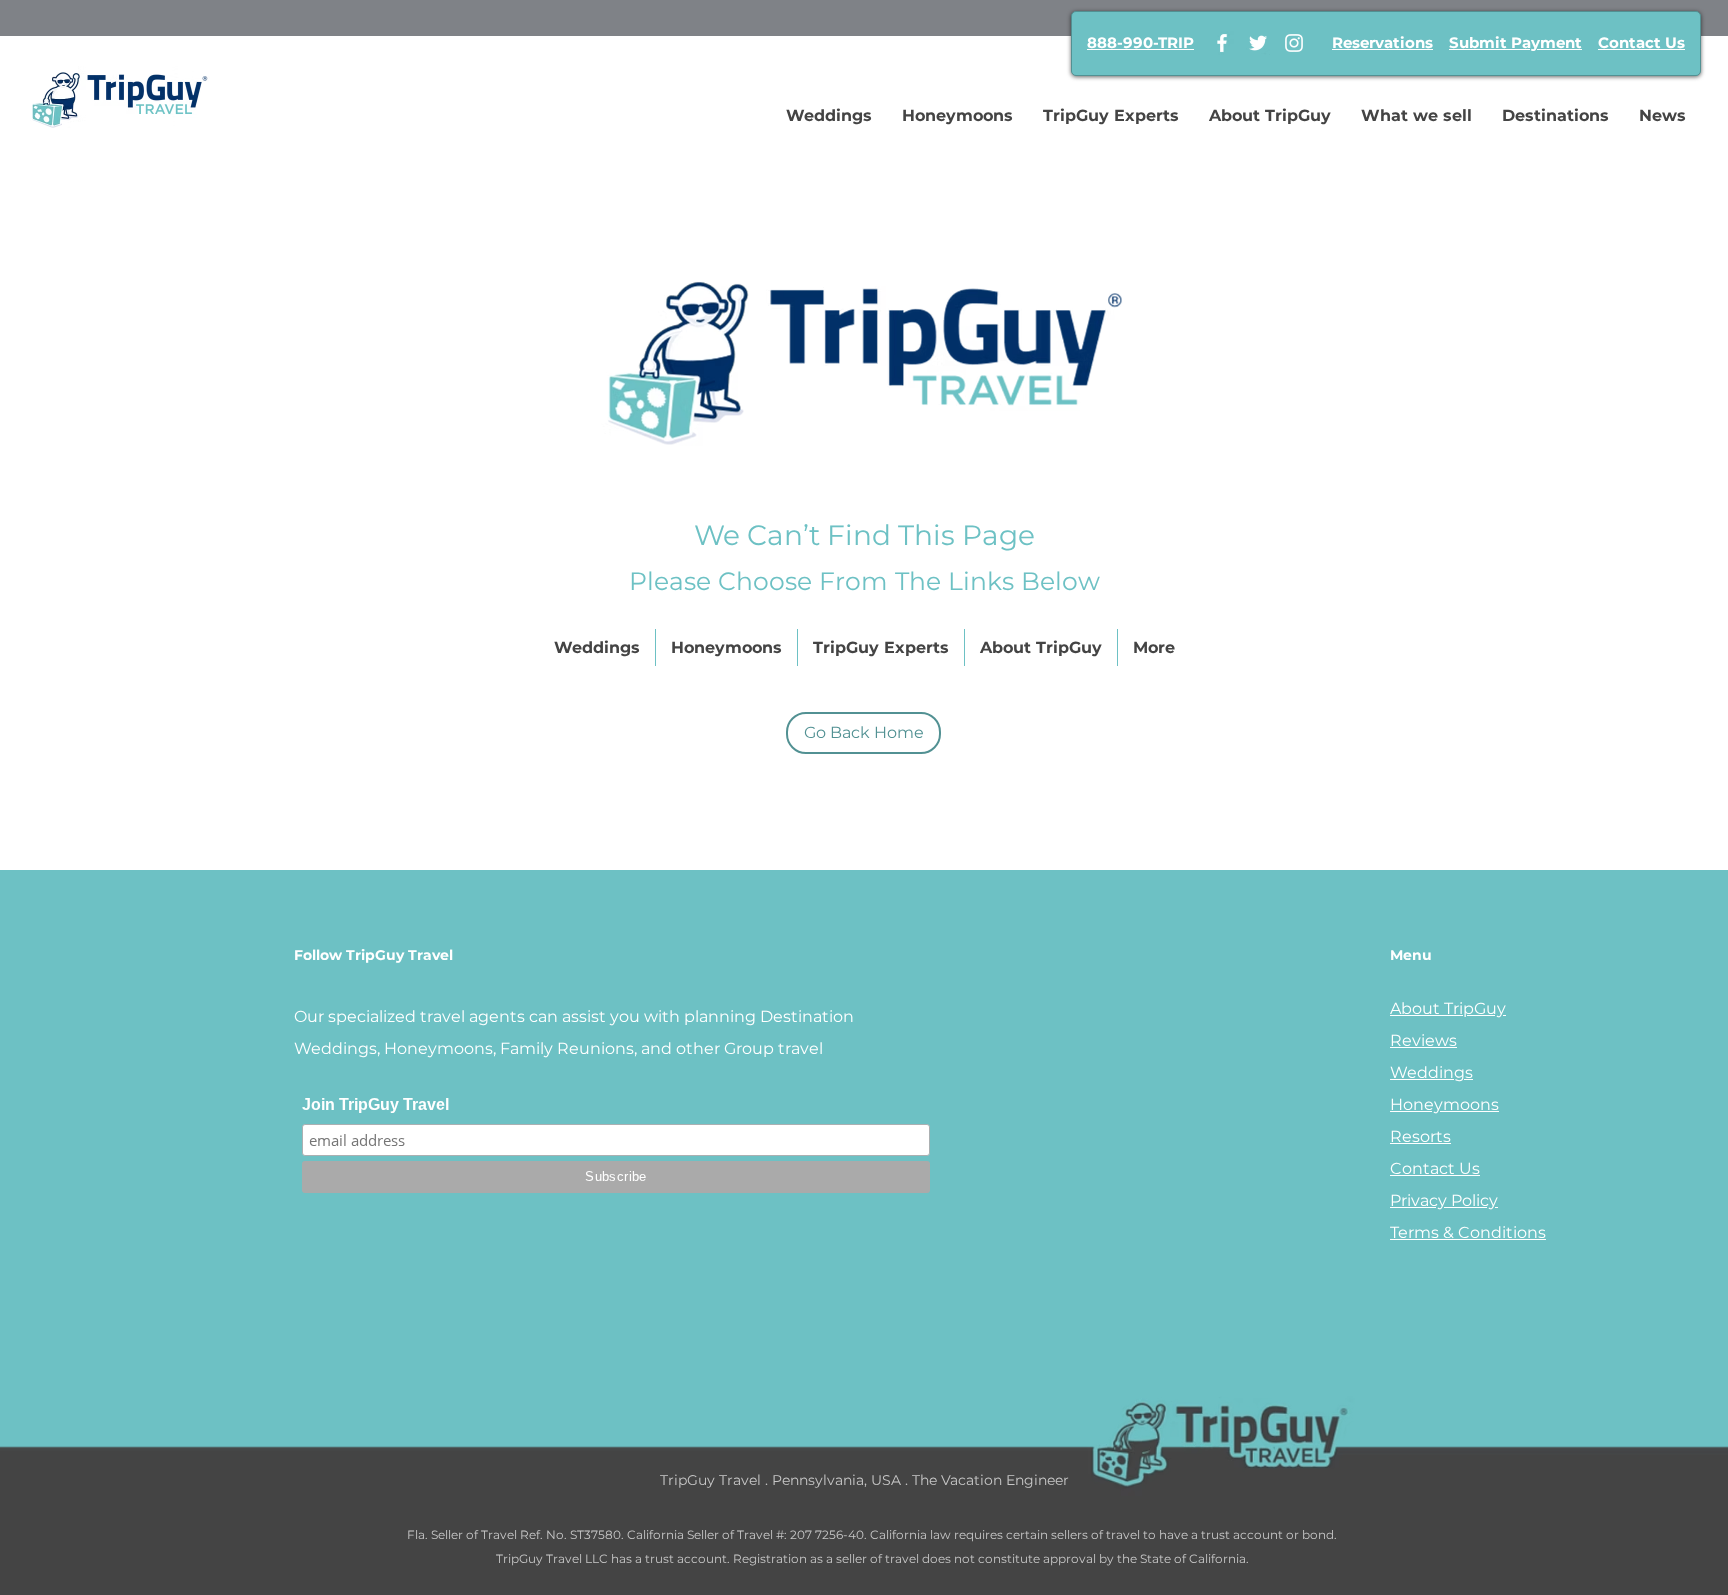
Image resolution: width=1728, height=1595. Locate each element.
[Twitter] (1258, 43)
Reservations (1382, 42)
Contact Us (1641, 42)
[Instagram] (1294, 43)
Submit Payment (1515, 42)
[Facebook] (1222, 43)
